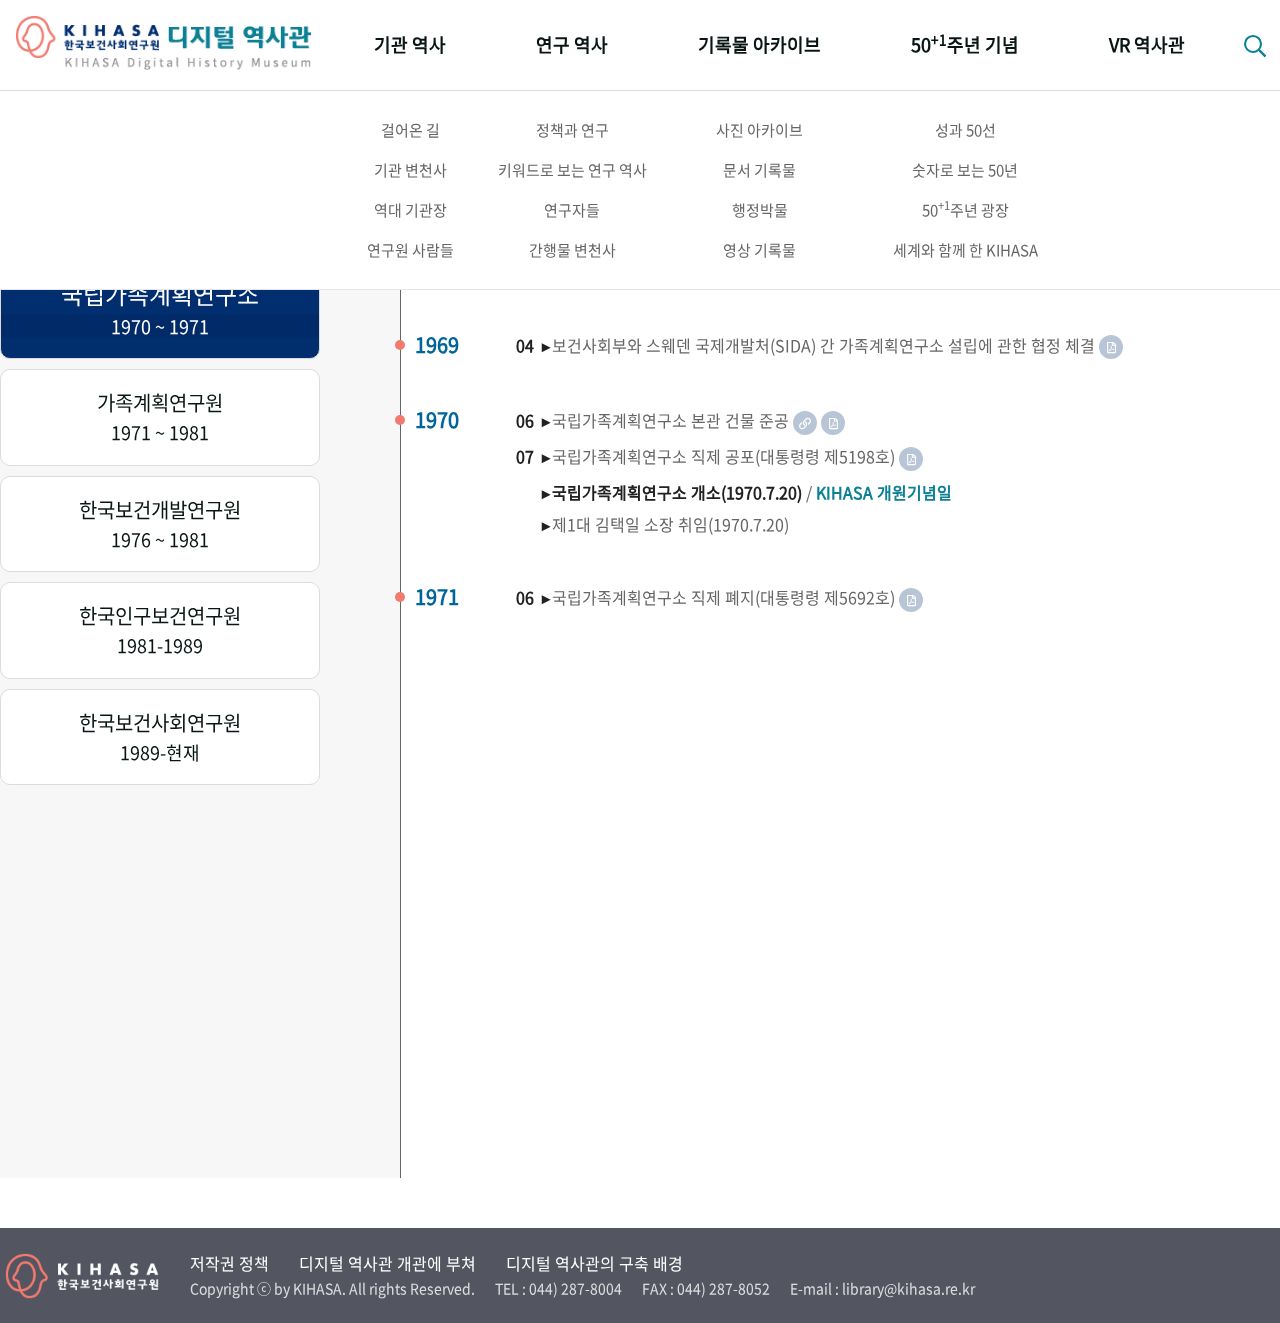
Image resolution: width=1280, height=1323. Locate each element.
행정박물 (760, 210)
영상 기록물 (759, 250)
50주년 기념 (965, 43)
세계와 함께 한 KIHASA (965, 250)
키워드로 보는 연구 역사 (572, 170)
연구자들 (572, 210)
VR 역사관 (1147, 44)
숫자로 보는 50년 (965, 170)
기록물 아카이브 (759, 44)
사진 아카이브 (759, 130)
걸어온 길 (410, 130)
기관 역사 (410, 44)
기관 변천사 (410, 170)
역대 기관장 (410, 210)
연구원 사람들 (410, 250)
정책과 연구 (572, 130)
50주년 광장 (965, 209)
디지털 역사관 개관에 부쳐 (387, 1263)
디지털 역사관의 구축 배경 (594, 1263)
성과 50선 (965, 130)
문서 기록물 (759, 170)
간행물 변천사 (572, 250)
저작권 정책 (229, 1263)
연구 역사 (572, 44)
